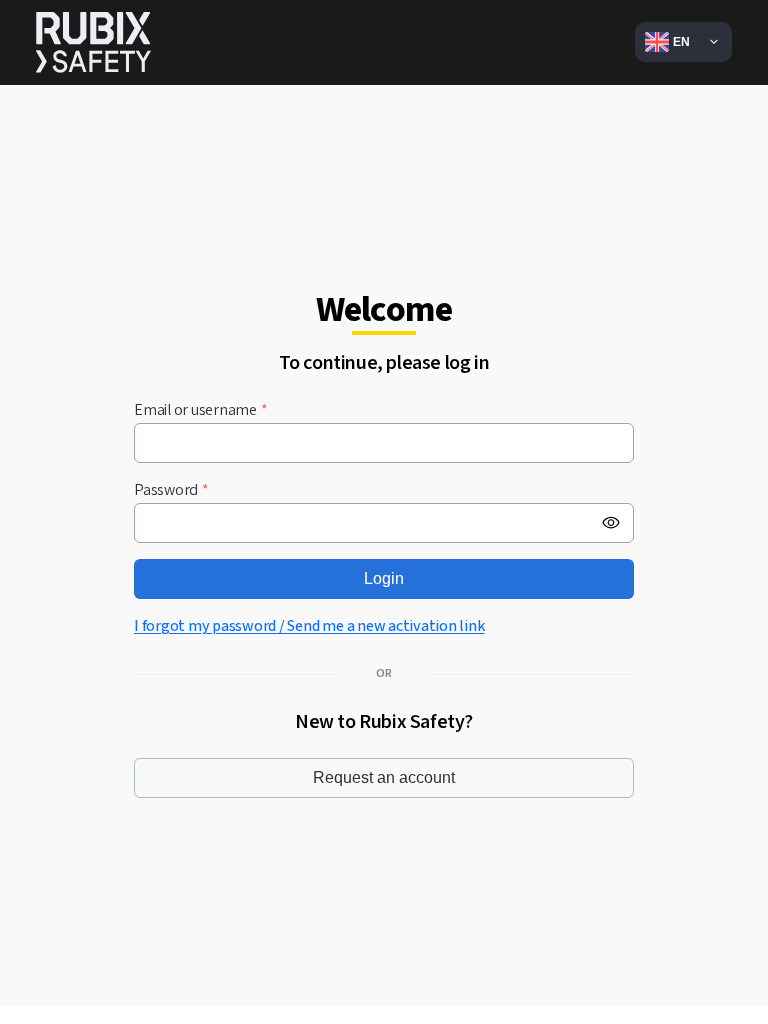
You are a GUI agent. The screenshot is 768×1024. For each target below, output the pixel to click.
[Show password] (611, 523)
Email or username (201, 410)
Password (171, 490)
